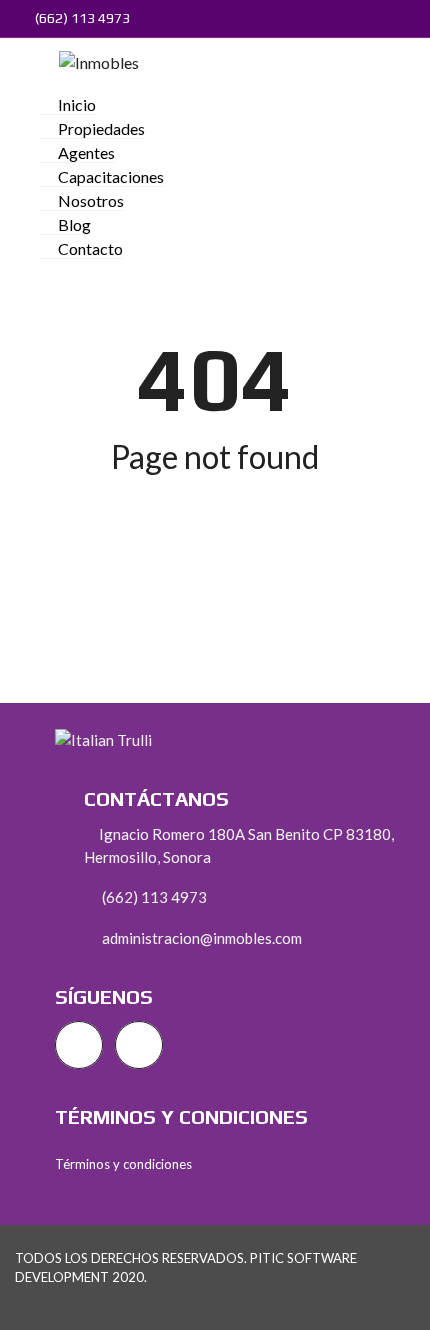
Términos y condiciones (123, 1164)
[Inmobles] (91, 60)
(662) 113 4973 (81, 18)
